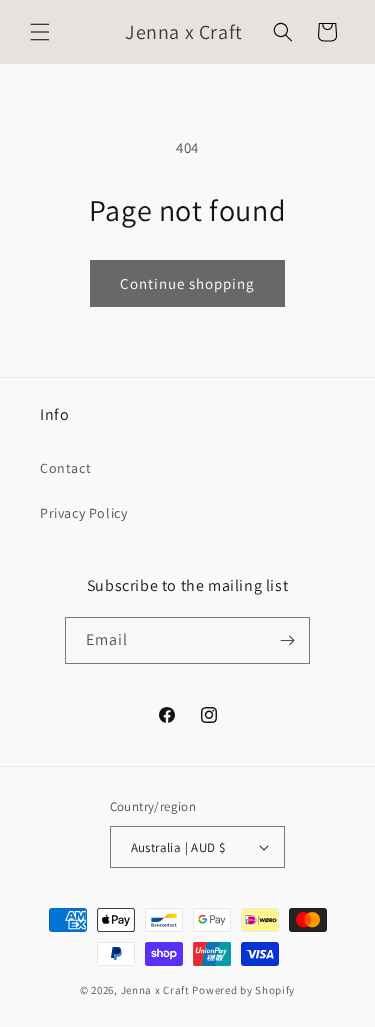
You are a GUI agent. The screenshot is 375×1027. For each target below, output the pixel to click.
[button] (40, 32)
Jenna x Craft (155, 990)
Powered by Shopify (243, 990)
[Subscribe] (287, 640)
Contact (65, 468)
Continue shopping (187, 283)
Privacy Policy (83, 513)
